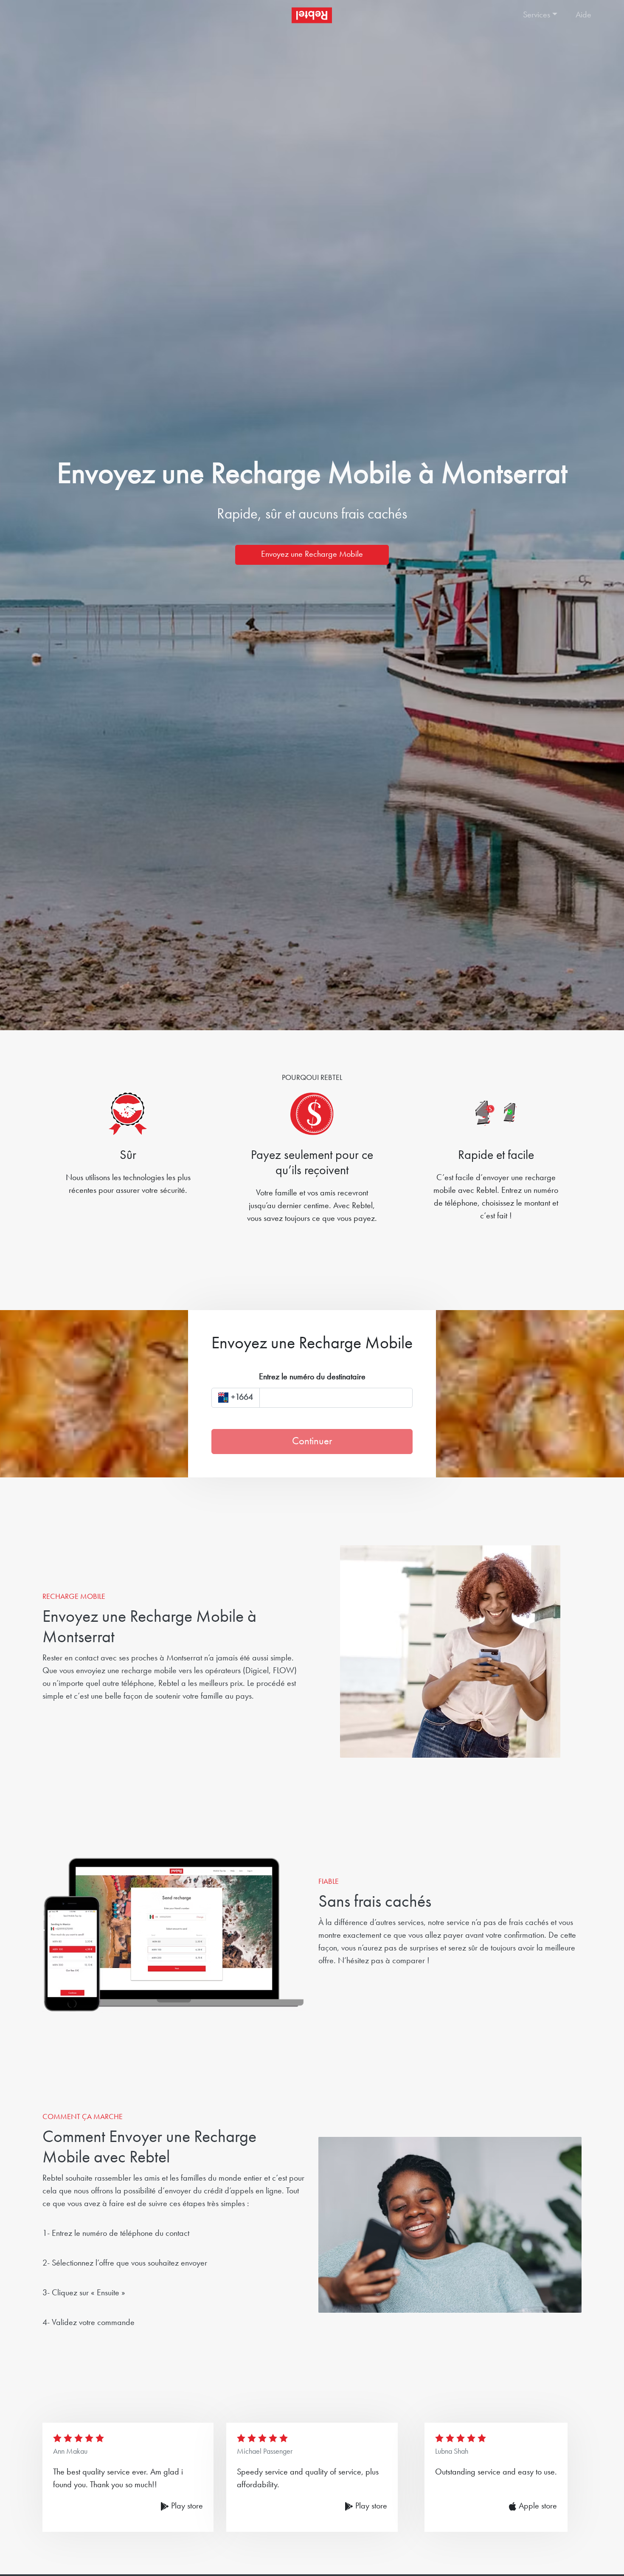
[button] (541, 15)
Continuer (312, 1442)
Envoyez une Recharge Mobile (312, 555)
